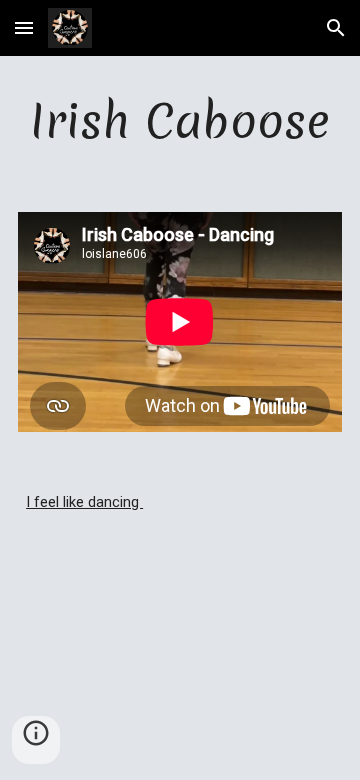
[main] (180, 122)
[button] (24, 27)
